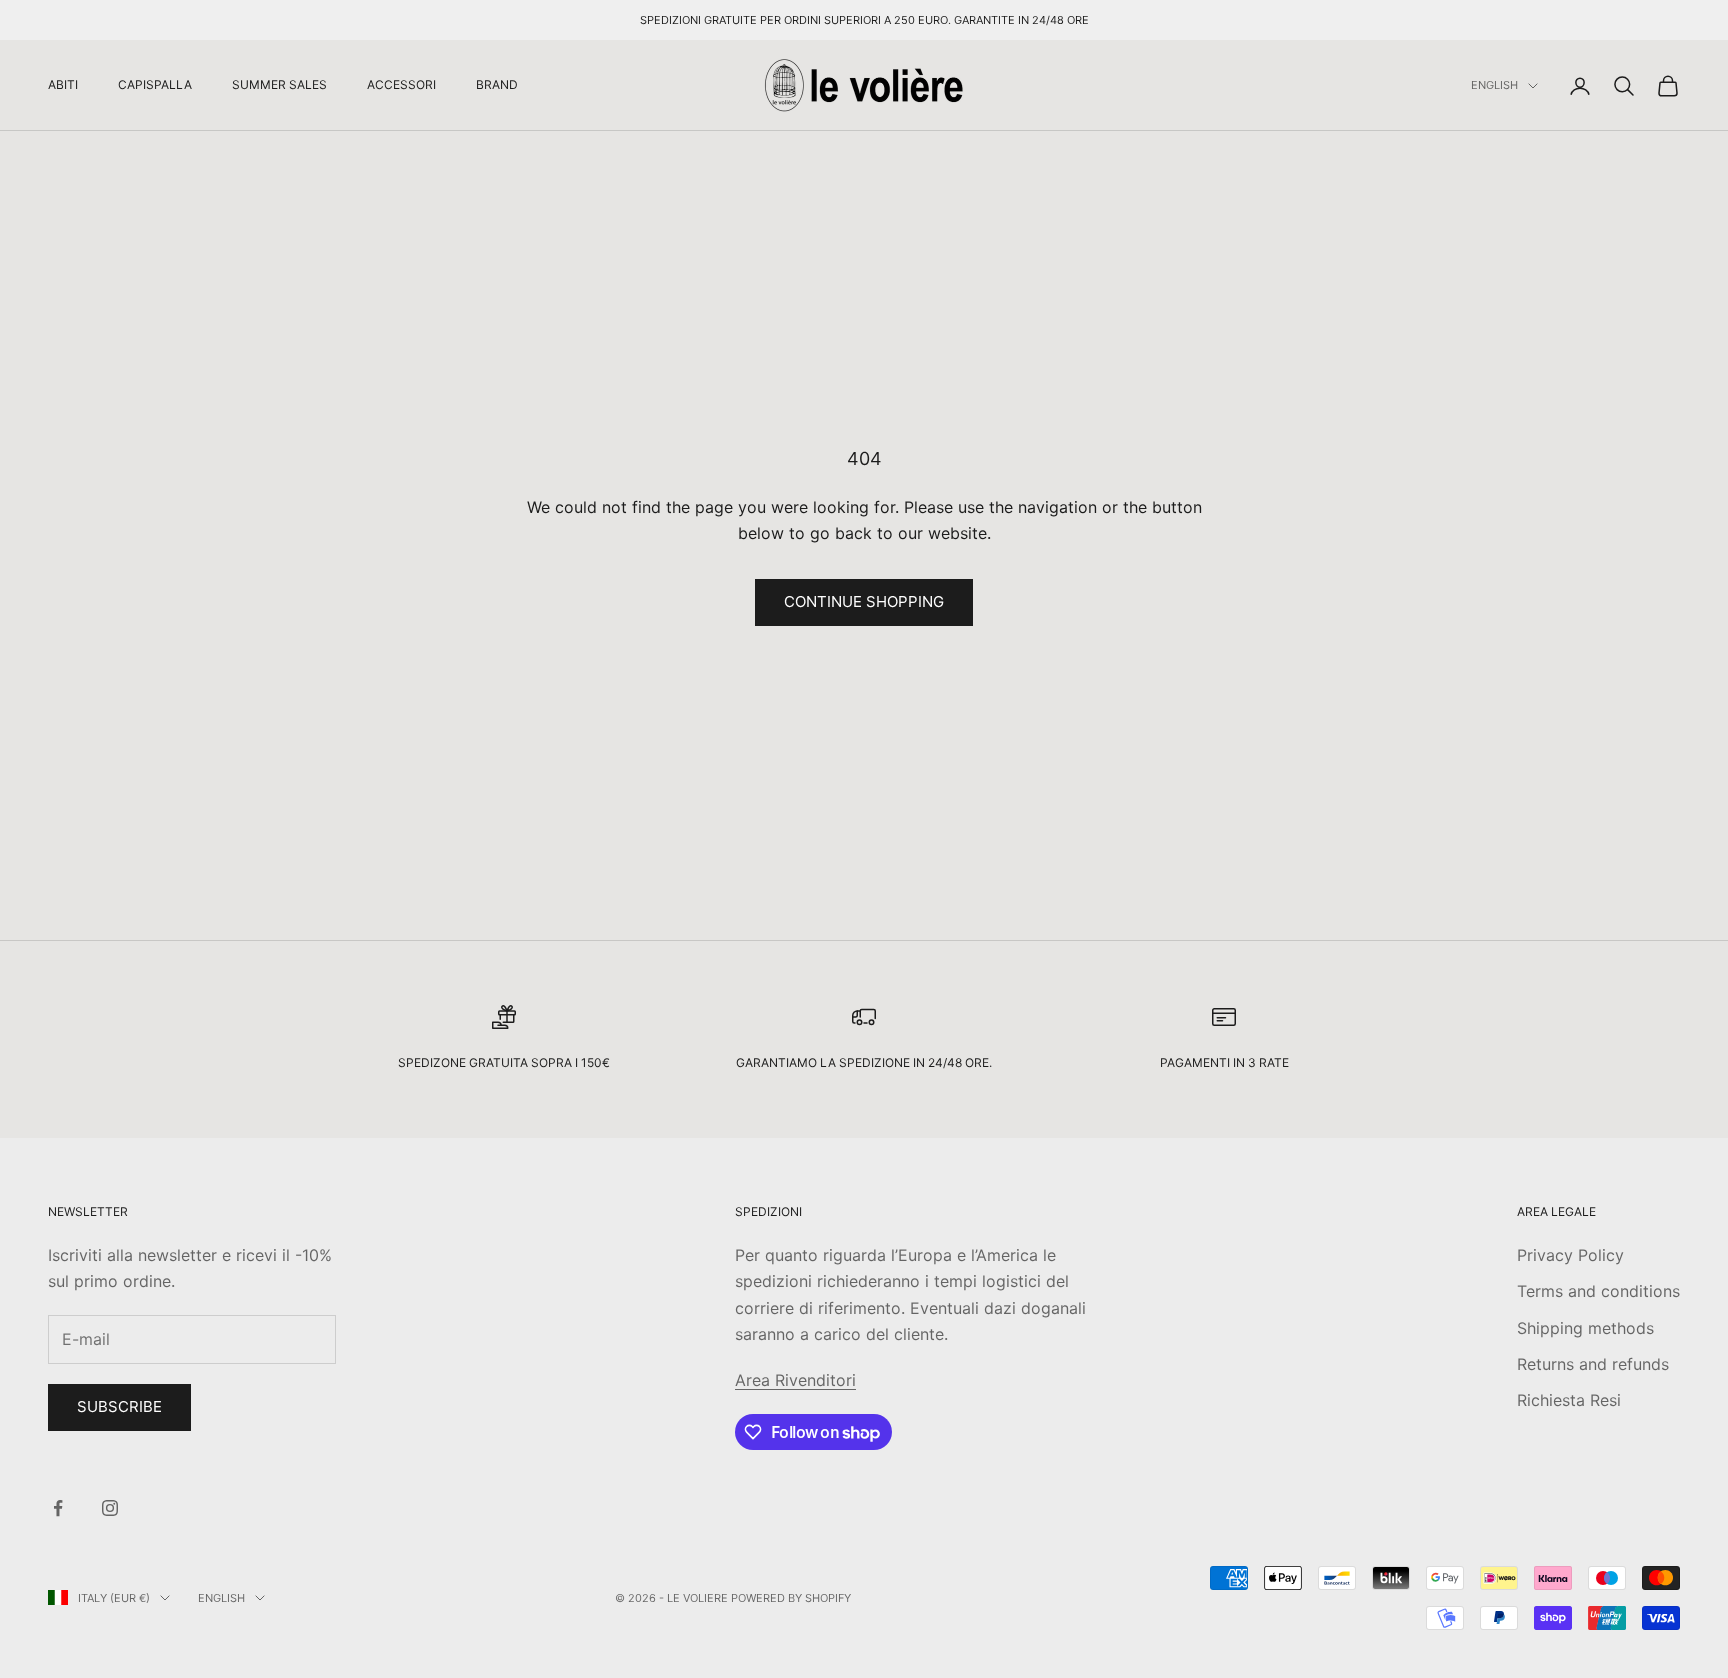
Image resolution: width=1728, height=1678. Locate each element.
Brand (497, 84)
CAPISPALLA (155, 84)
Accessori (401, 84)
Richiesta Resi (1569, 1400)
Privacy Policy (1570, 1255)
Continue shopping (864, 601)
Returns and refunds (1593, 1364)
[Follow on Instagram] (110, 1508)
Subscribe (119, 1406)
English (1494, 86)
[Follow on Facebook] (58, 1508)
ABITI (63, 84)
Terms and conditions (1598, 1291)
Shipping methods (1585, 1328)
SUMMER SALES (279, 84)
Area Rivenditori (795, 1380)
